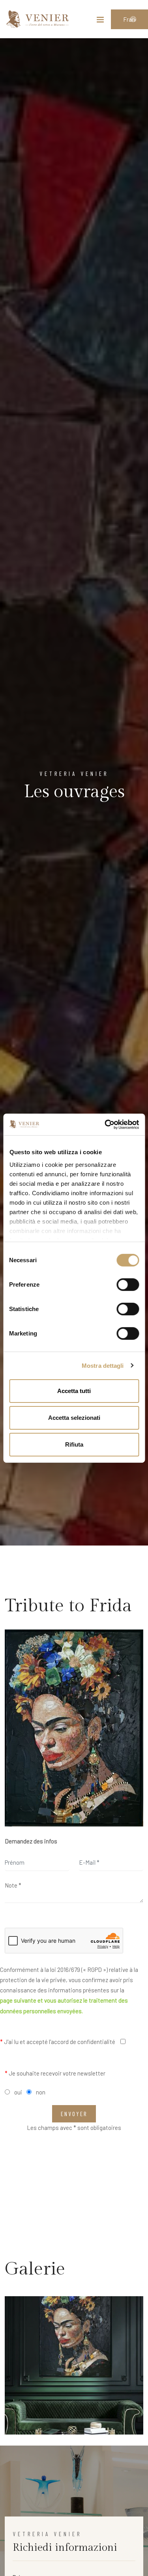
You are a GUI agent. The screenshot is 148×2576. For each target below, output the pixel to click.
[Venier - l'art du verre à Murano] (37, 19)
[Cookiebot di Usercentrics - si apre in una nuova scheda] (105, 1124)
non (41, 2092)
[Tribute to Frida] (74, 1728)
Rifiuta (74, 1444)
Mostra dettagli (103, 1365)
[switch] (128, 1285)
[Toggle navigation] (100, 21)
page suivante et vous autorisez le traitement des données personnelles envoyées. (64, 2005)
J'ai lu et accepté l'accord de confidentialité (58, 2042)
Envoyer (74, 2114)
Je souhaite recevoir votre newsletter (55, 2073)
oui (18, 2092)
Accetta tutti (74, 1391)
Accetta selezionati (74, 1418)
